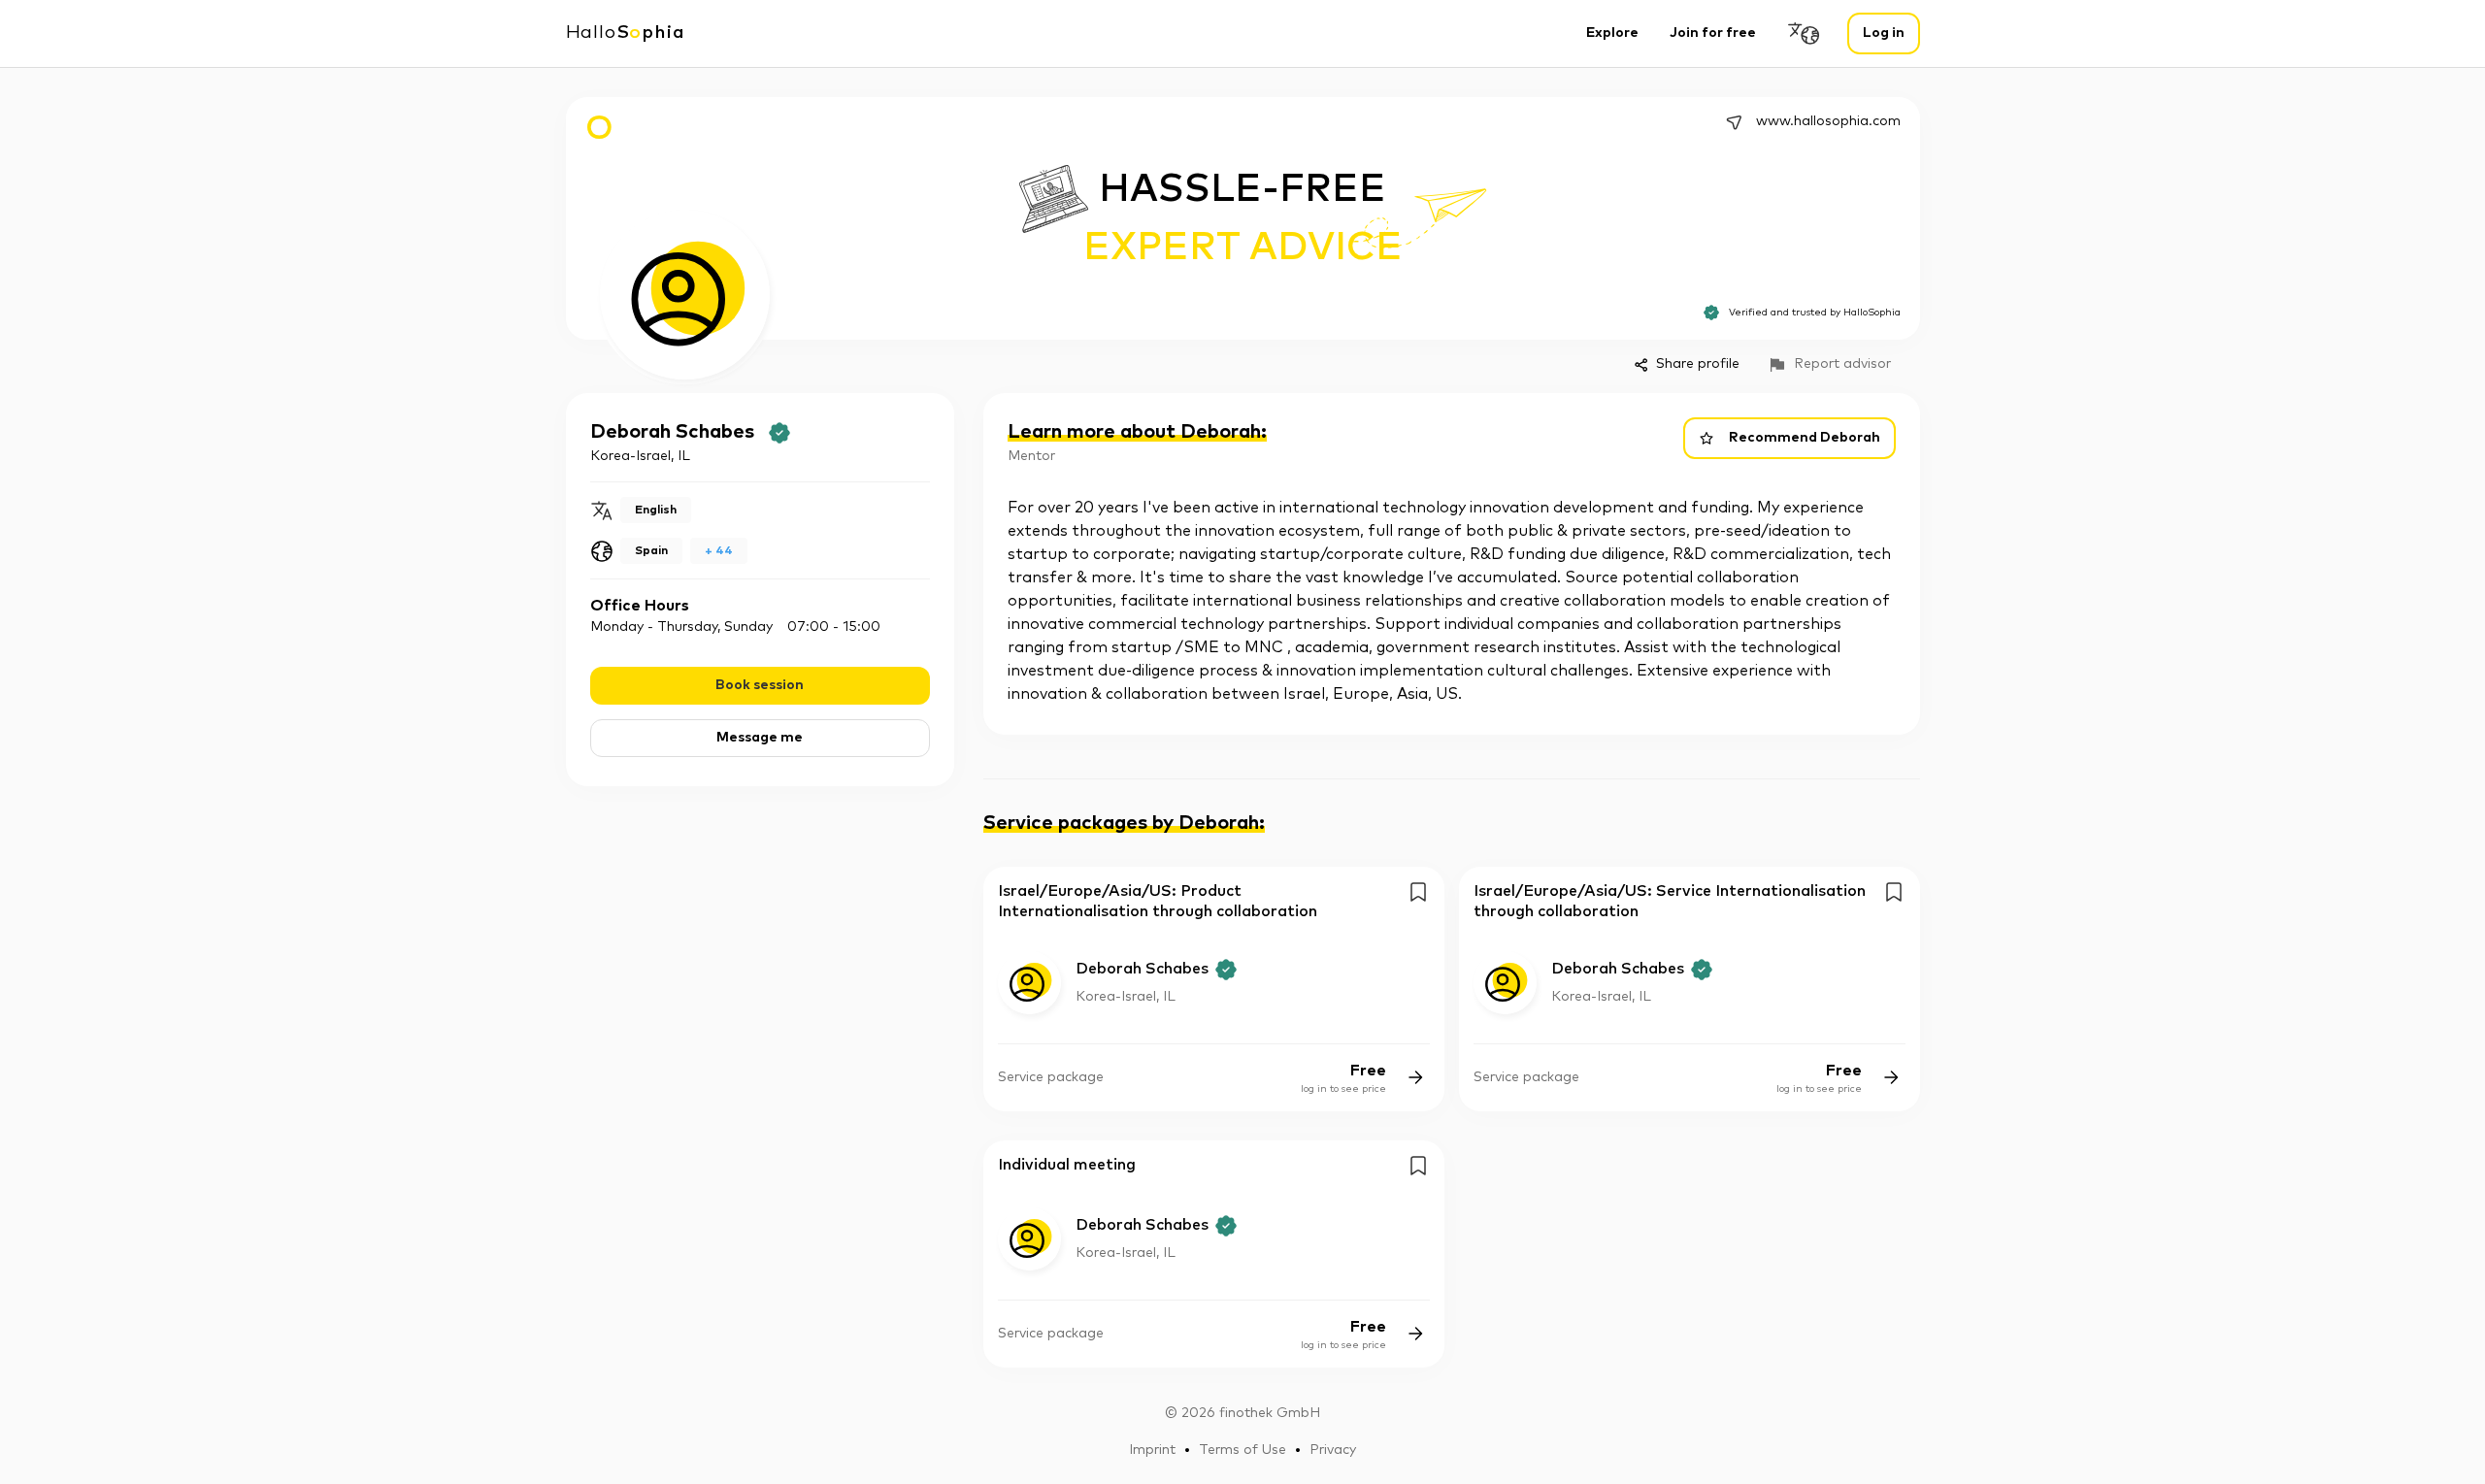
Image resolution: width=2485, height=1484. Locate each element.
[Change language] (1805, 33)
